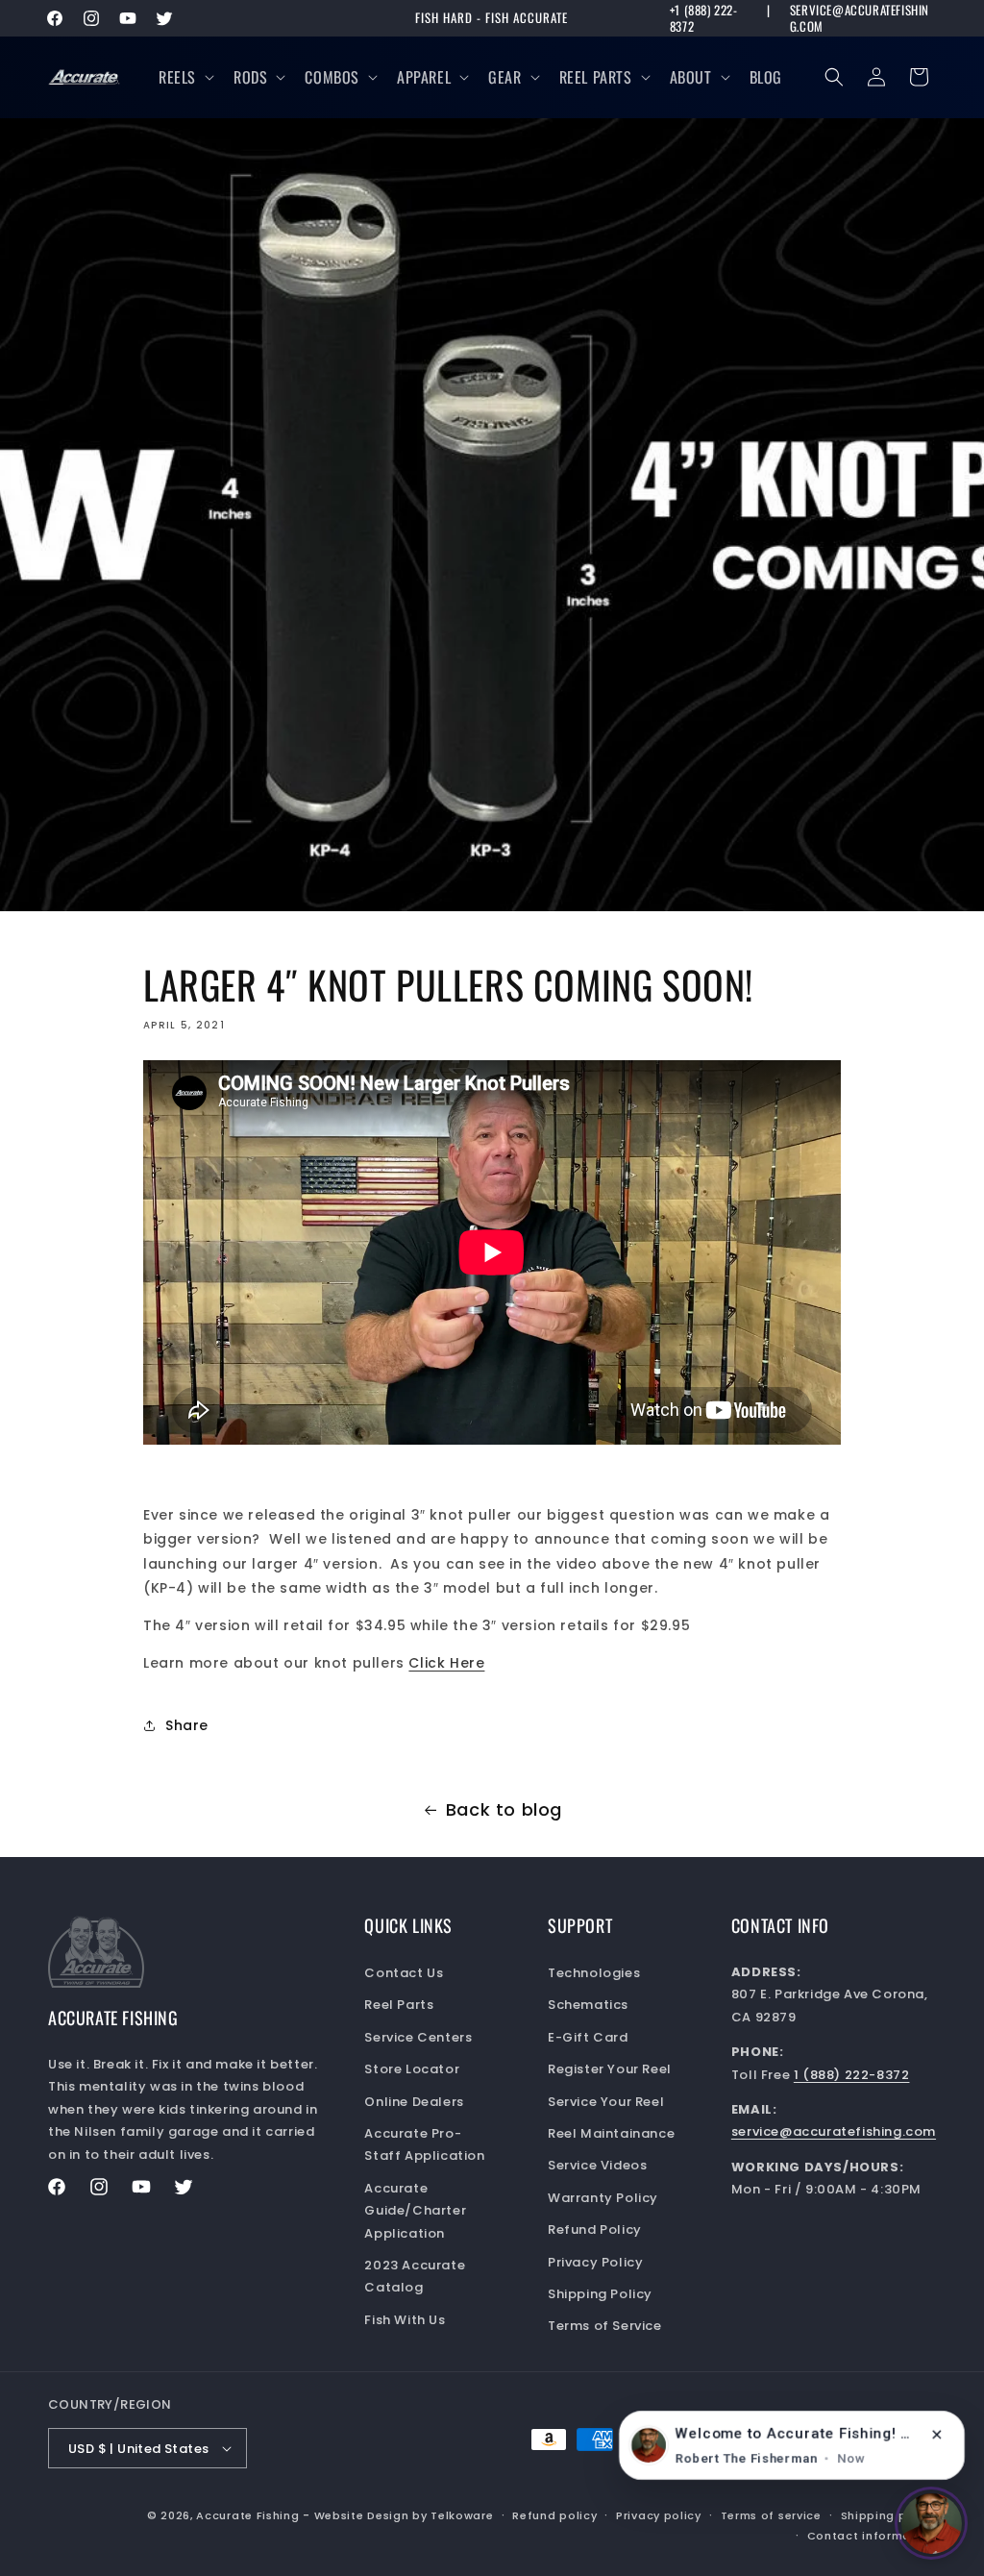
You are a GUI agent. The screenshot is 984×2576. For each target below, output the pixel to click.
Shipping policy (889, 2515)
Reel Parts (596, 77)
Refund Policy (595, 2229)
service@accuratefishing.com (860, 18)
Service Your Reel (606, 2102)
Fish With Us (405, 2320)
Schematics (588, 2005)
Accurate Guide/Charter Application (415, 2211)
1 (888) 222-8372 (852, 2075)
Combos (332, 77)
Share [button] (187, 1725)
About (691, 77)
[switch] (931, 2523)
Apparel (424, 77)
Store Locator (412, 2069)
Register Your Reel (610, 2069)
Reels (177, 77)
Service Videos (597, 2165)
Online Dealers (414, 2102)
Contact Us (404, 1973)
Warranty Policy (603, 2198)
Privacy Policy (595, 2262)
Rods (250, 77)
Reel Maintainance (611, 2133)
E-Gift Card (588, 2037)
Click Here (446, 1663)
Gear (504, 77)
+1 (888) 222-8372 (704, 18)
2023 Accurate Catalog (415, 2276)
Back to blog (504, 1809)
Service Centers (418, 2037)
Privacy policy (659, 2515)
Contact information (872, 2536)
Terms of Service (605, 2326)
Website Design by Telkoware (404, 2515)
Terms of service (771, 2515)
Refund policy (554, 2515)
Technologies (594, 1973)
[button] (184, 77)
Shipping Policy (600, 2294)
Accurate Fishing (247, 2515)
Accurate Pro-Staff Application (424, 2144)
